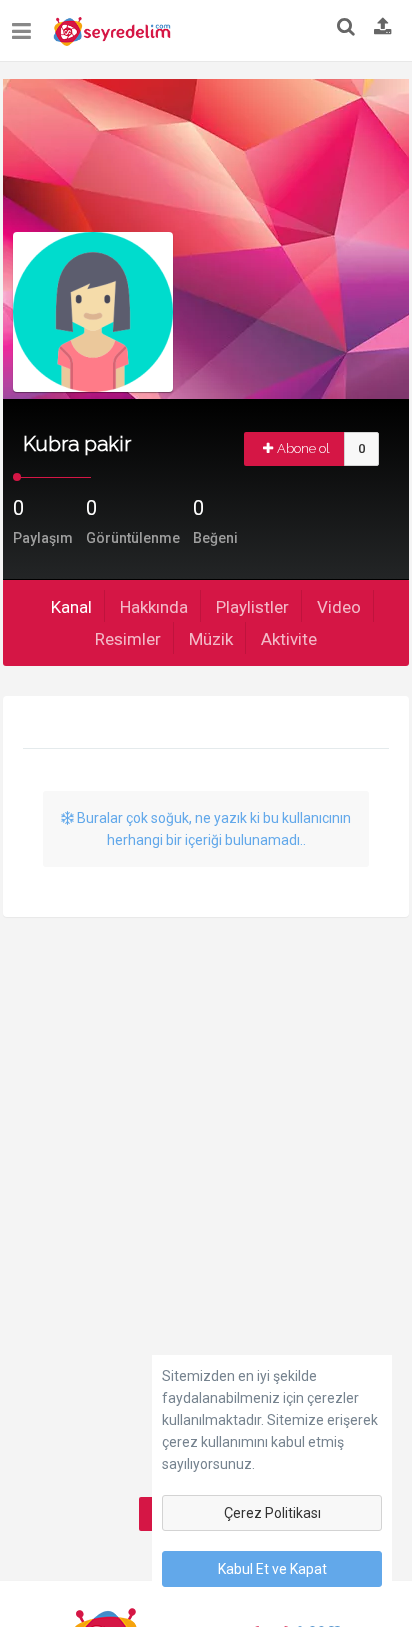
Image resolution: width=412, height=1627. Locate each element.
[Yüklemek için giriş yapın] (383, 28)
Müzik (211, 639)
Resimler (128, 639)
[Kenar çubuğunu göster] (25, 23)
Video (339, 607)
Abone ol (303, 448)
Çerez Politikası (272, 1513)
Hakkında (154, 607)
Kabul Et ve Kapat (272, 1569)
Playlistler (252, 607)
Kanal (71, 607)
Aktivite (289, 639)
